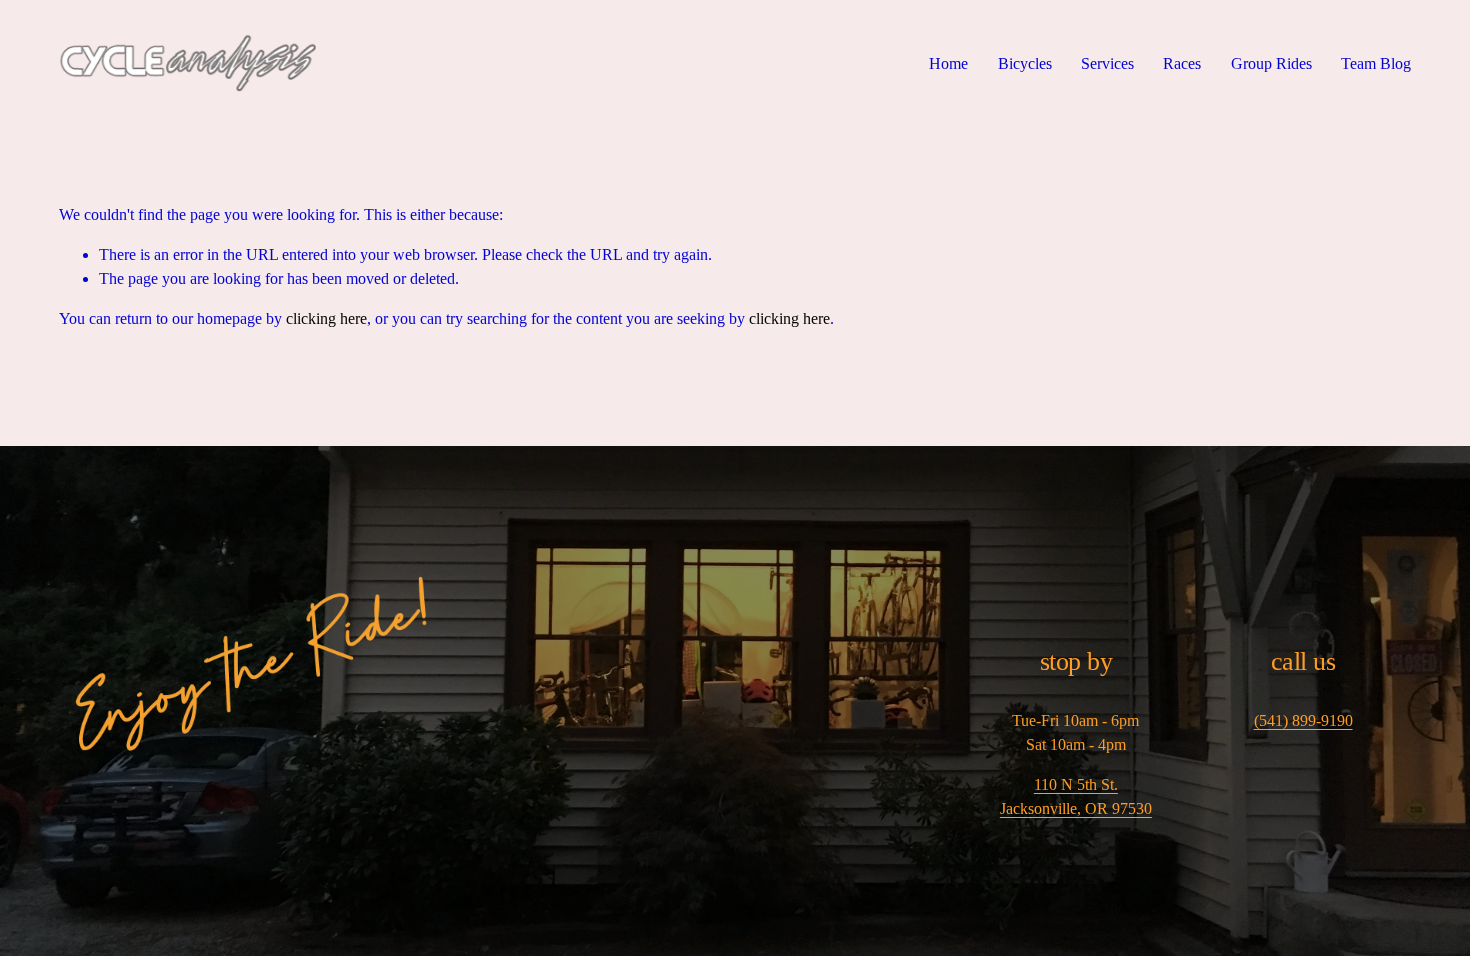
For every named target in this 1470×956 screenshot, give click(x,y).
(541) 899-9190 (1303, 720)
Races (1182, 63)
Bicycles (1025, 63)
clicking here (326, 318)
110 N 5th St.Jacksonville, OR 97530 (1076, 796)
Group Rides (1271, 63)
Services (1107, 63)
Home (948, 63)
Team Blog (1376, 63)
